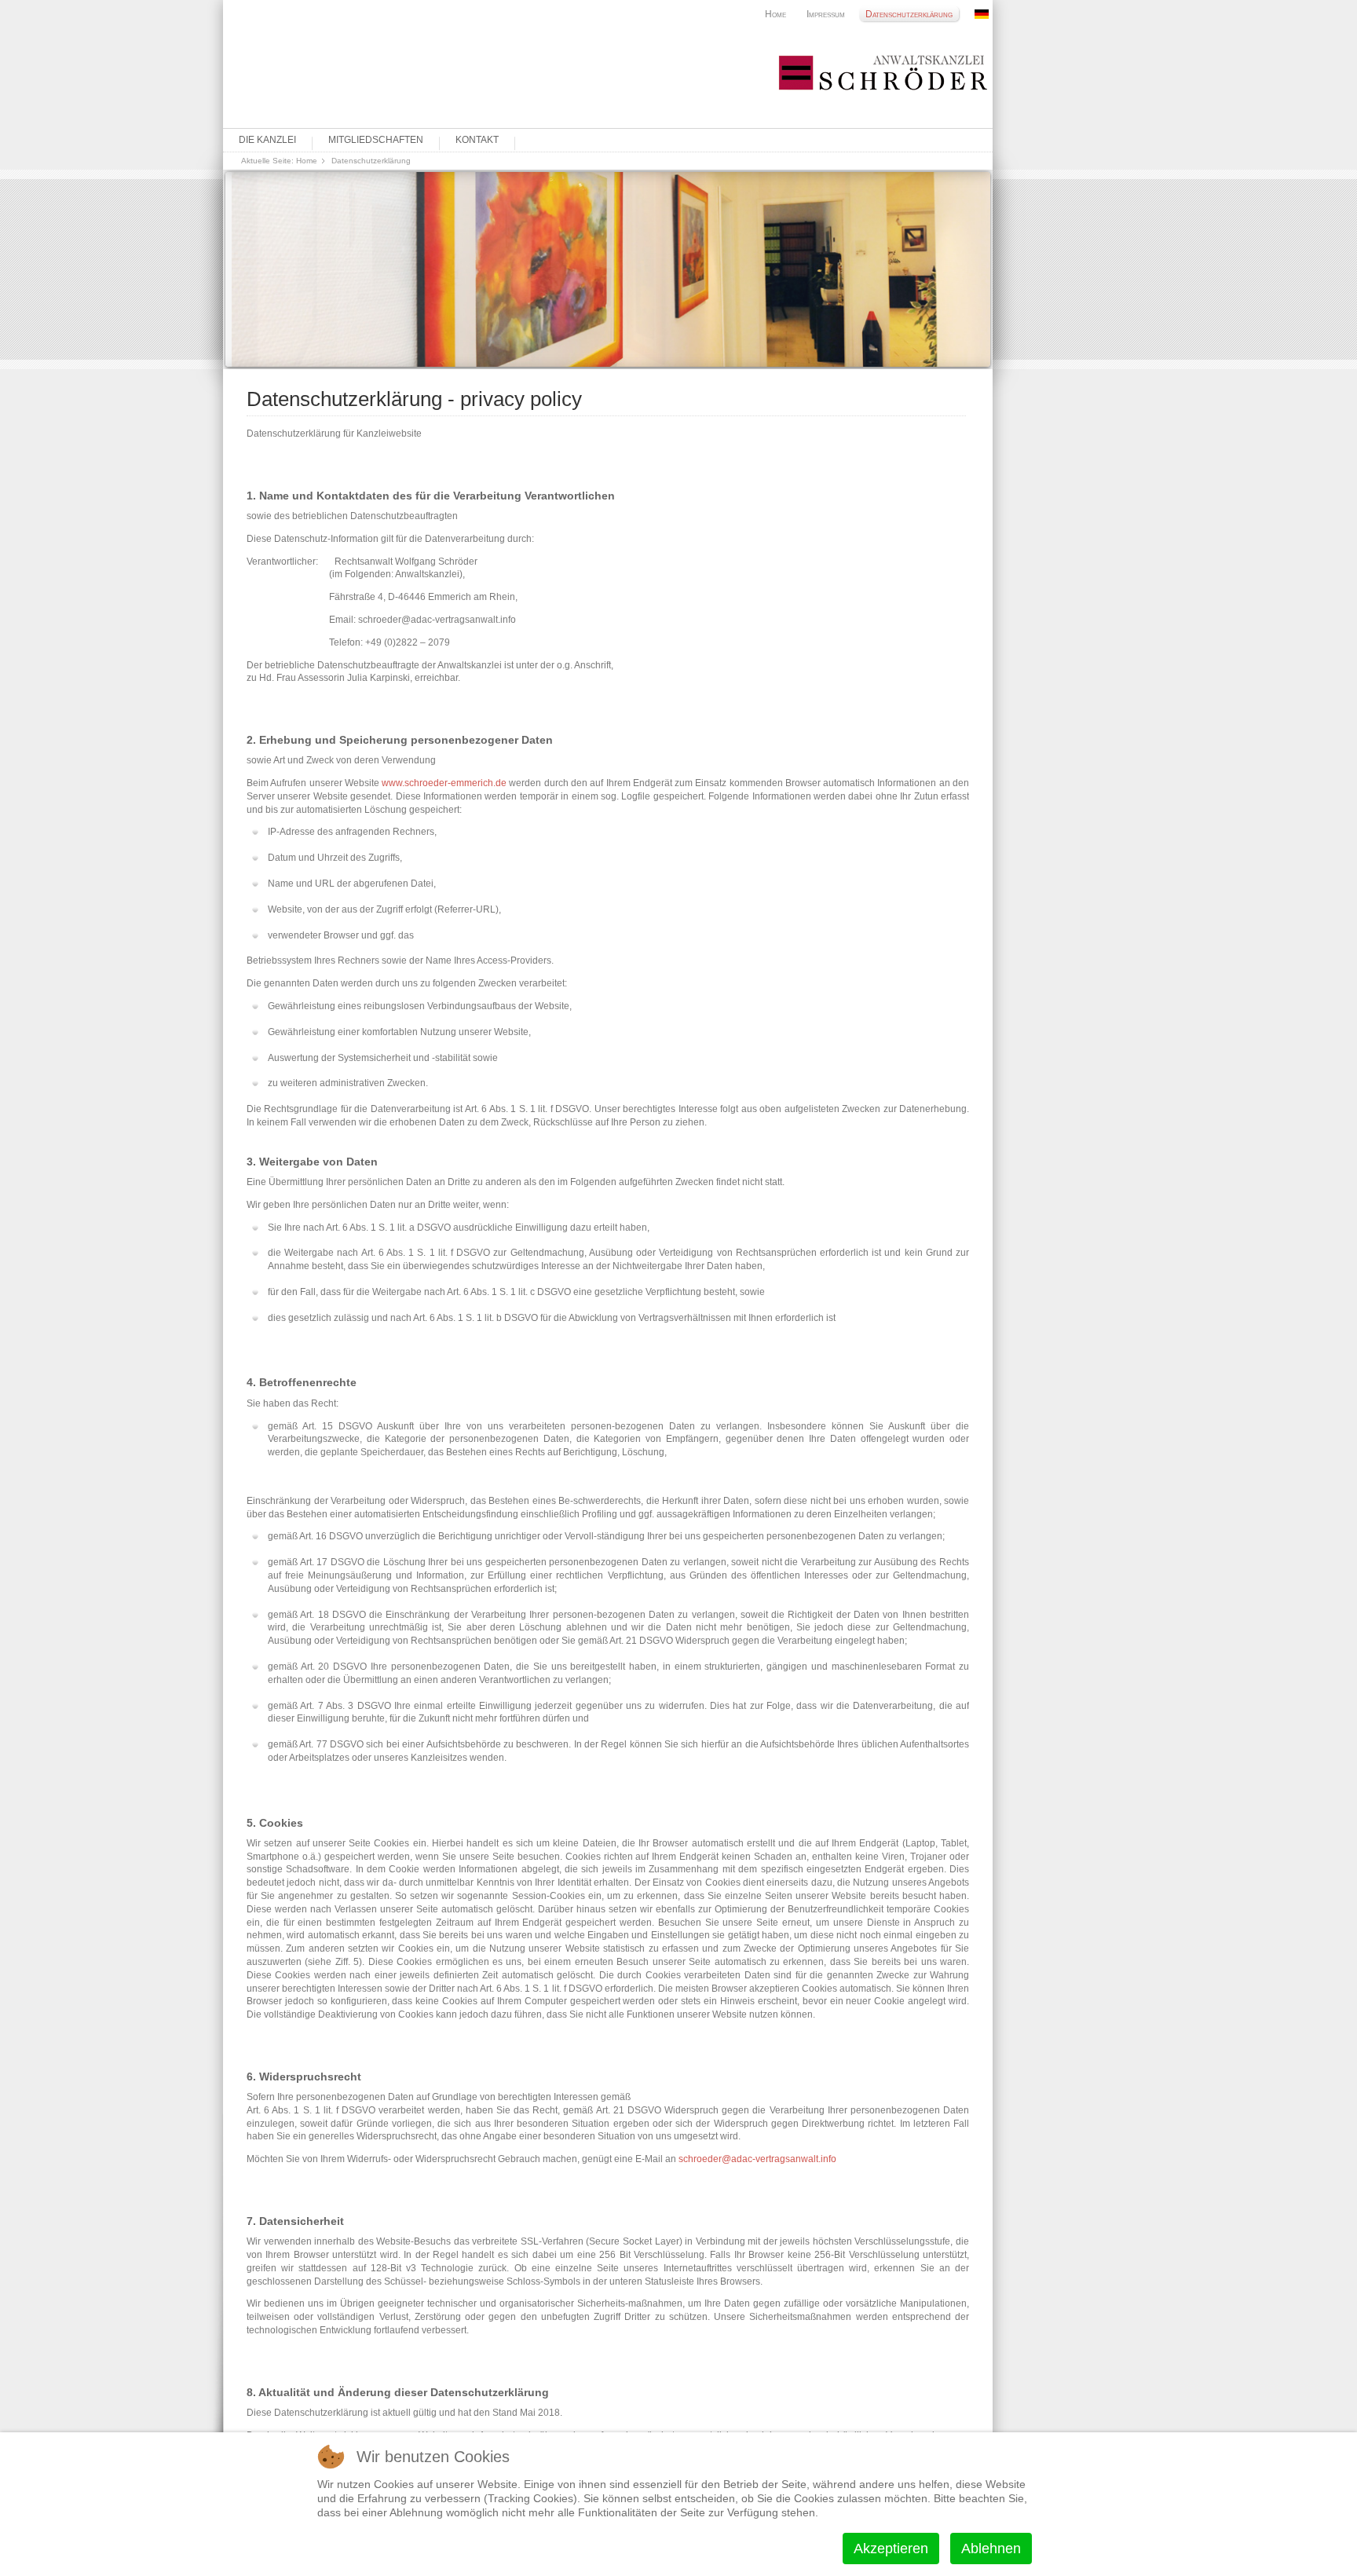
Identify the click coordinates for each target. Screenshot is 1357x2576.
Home (775, 14)
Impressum (826, 14)
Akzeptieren (891, 2549)
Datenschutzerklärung (909, 14)
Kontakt (477, 140)
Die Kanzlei (267, 140)
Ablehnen (991, 2549)
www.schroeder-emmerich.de (444, 783)
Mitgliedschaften (376, 140)
